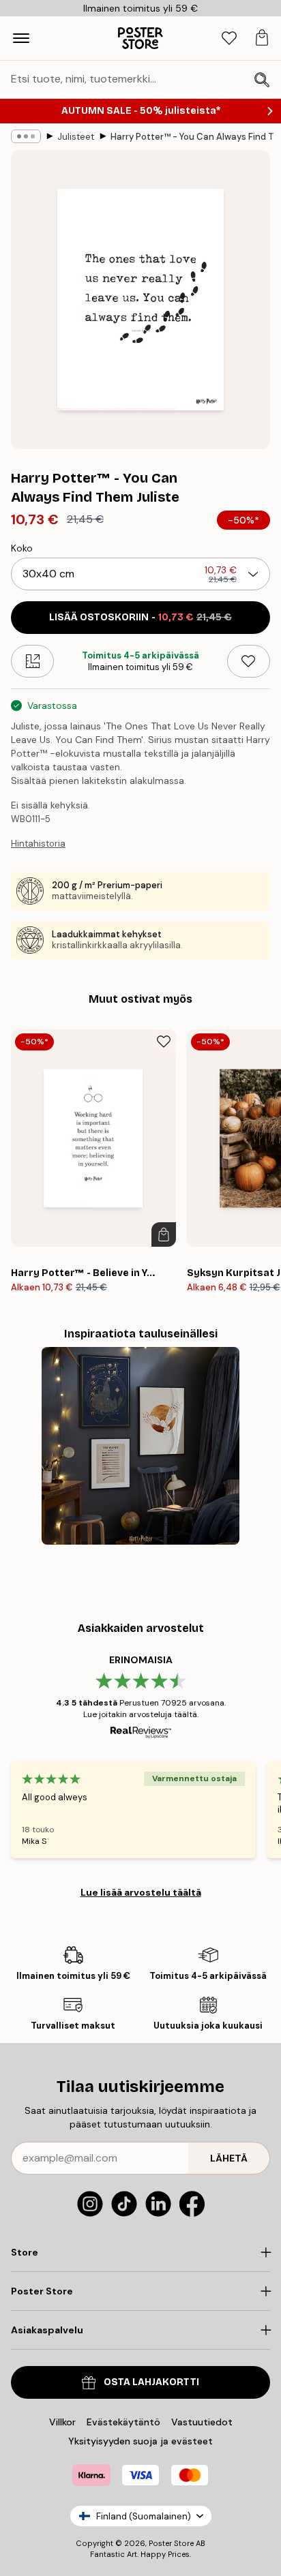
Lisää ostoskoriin (140, 617)
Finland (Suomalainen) (144, 2516)
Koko (22, 548)
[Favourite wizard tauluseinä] (140, 1446)
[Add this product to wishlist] (249, 661)
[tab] (229, 39)
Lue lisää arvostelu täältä (141, 1892)
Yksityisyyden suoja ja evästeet (140, 2441)
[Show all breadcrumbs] (26, 136)
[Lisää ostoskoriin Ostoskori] (164, 1234)
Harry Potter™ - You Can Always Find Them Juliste (192, 137)
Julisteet (76, 137)
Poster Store (171, 2543)
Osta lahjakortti (151, 2382)
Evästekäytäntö (123, 2422)
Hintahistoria (38, 844)
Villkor (62, 2422)
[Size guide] (32, 661)
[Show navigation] (21, 38)
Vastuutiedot (202, 2422)
